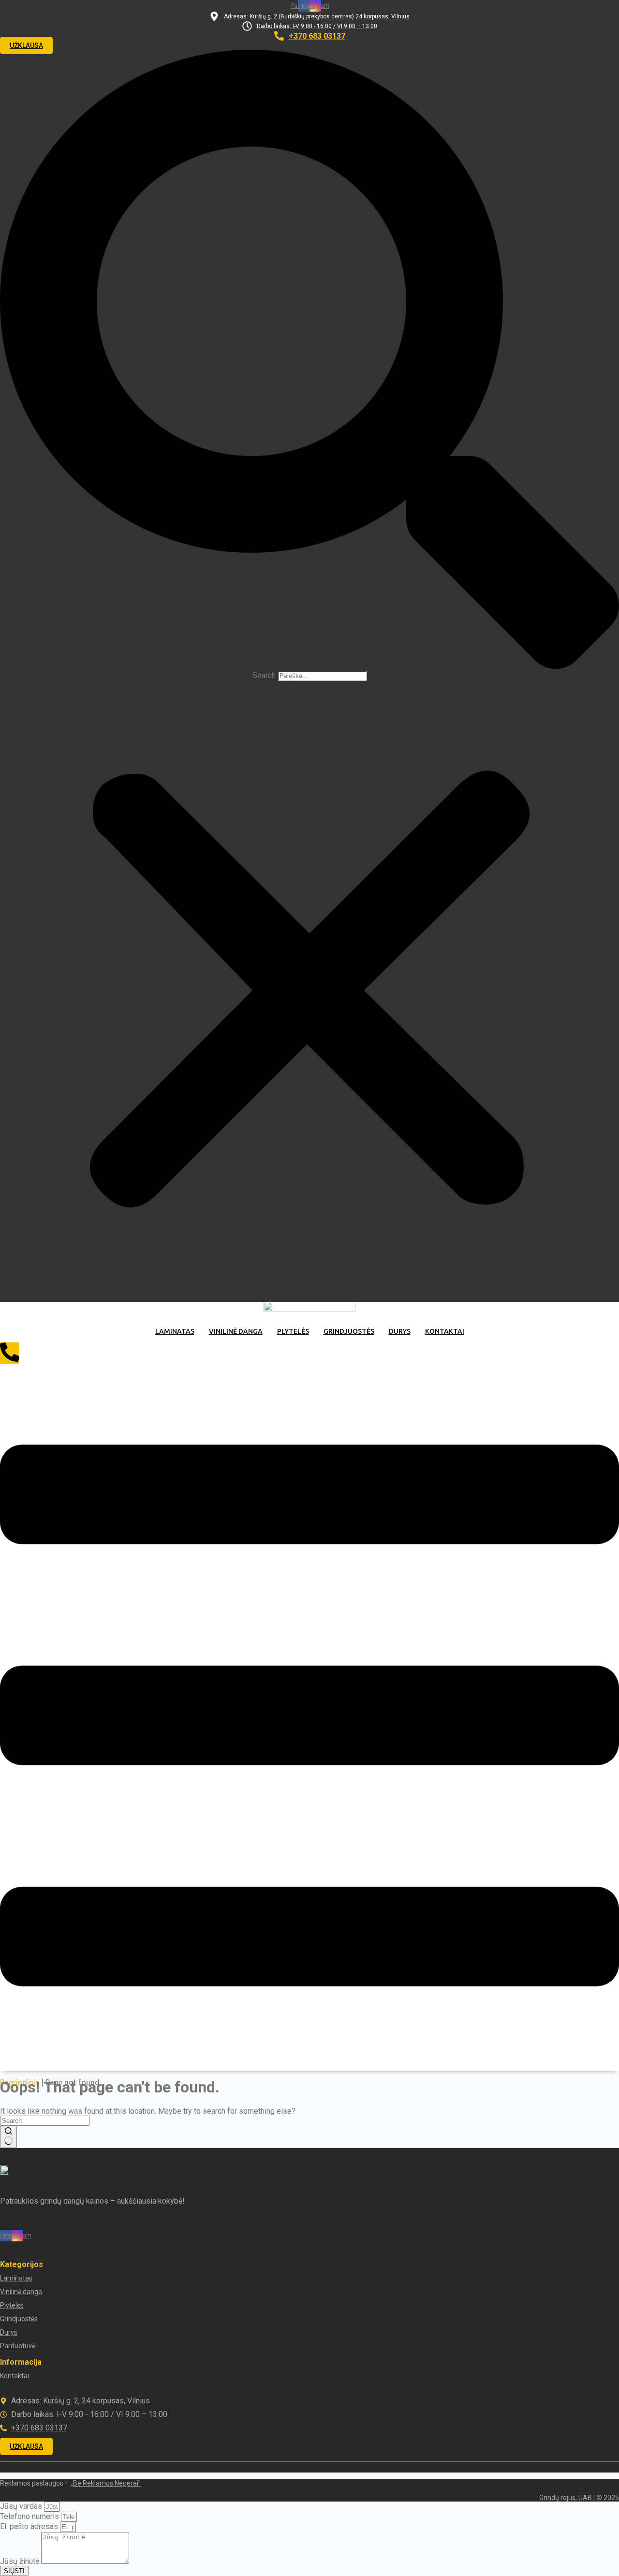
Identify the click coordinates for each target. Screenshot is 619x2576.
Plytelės (293, 1331)
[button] (309, 360)
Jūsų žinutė (21, 2561)
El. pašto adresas (30, 2526)
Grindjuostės (349, 1331)
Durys (400, 1331)
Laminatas (175, 1331)
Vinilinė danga (236, 1331)
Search (264, 675)
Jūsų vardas (22, 2506)
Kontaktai (445, 1331)
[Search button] (8, 2137)
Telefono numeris (30, 2516)
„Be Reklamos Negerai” (106, 2483)
